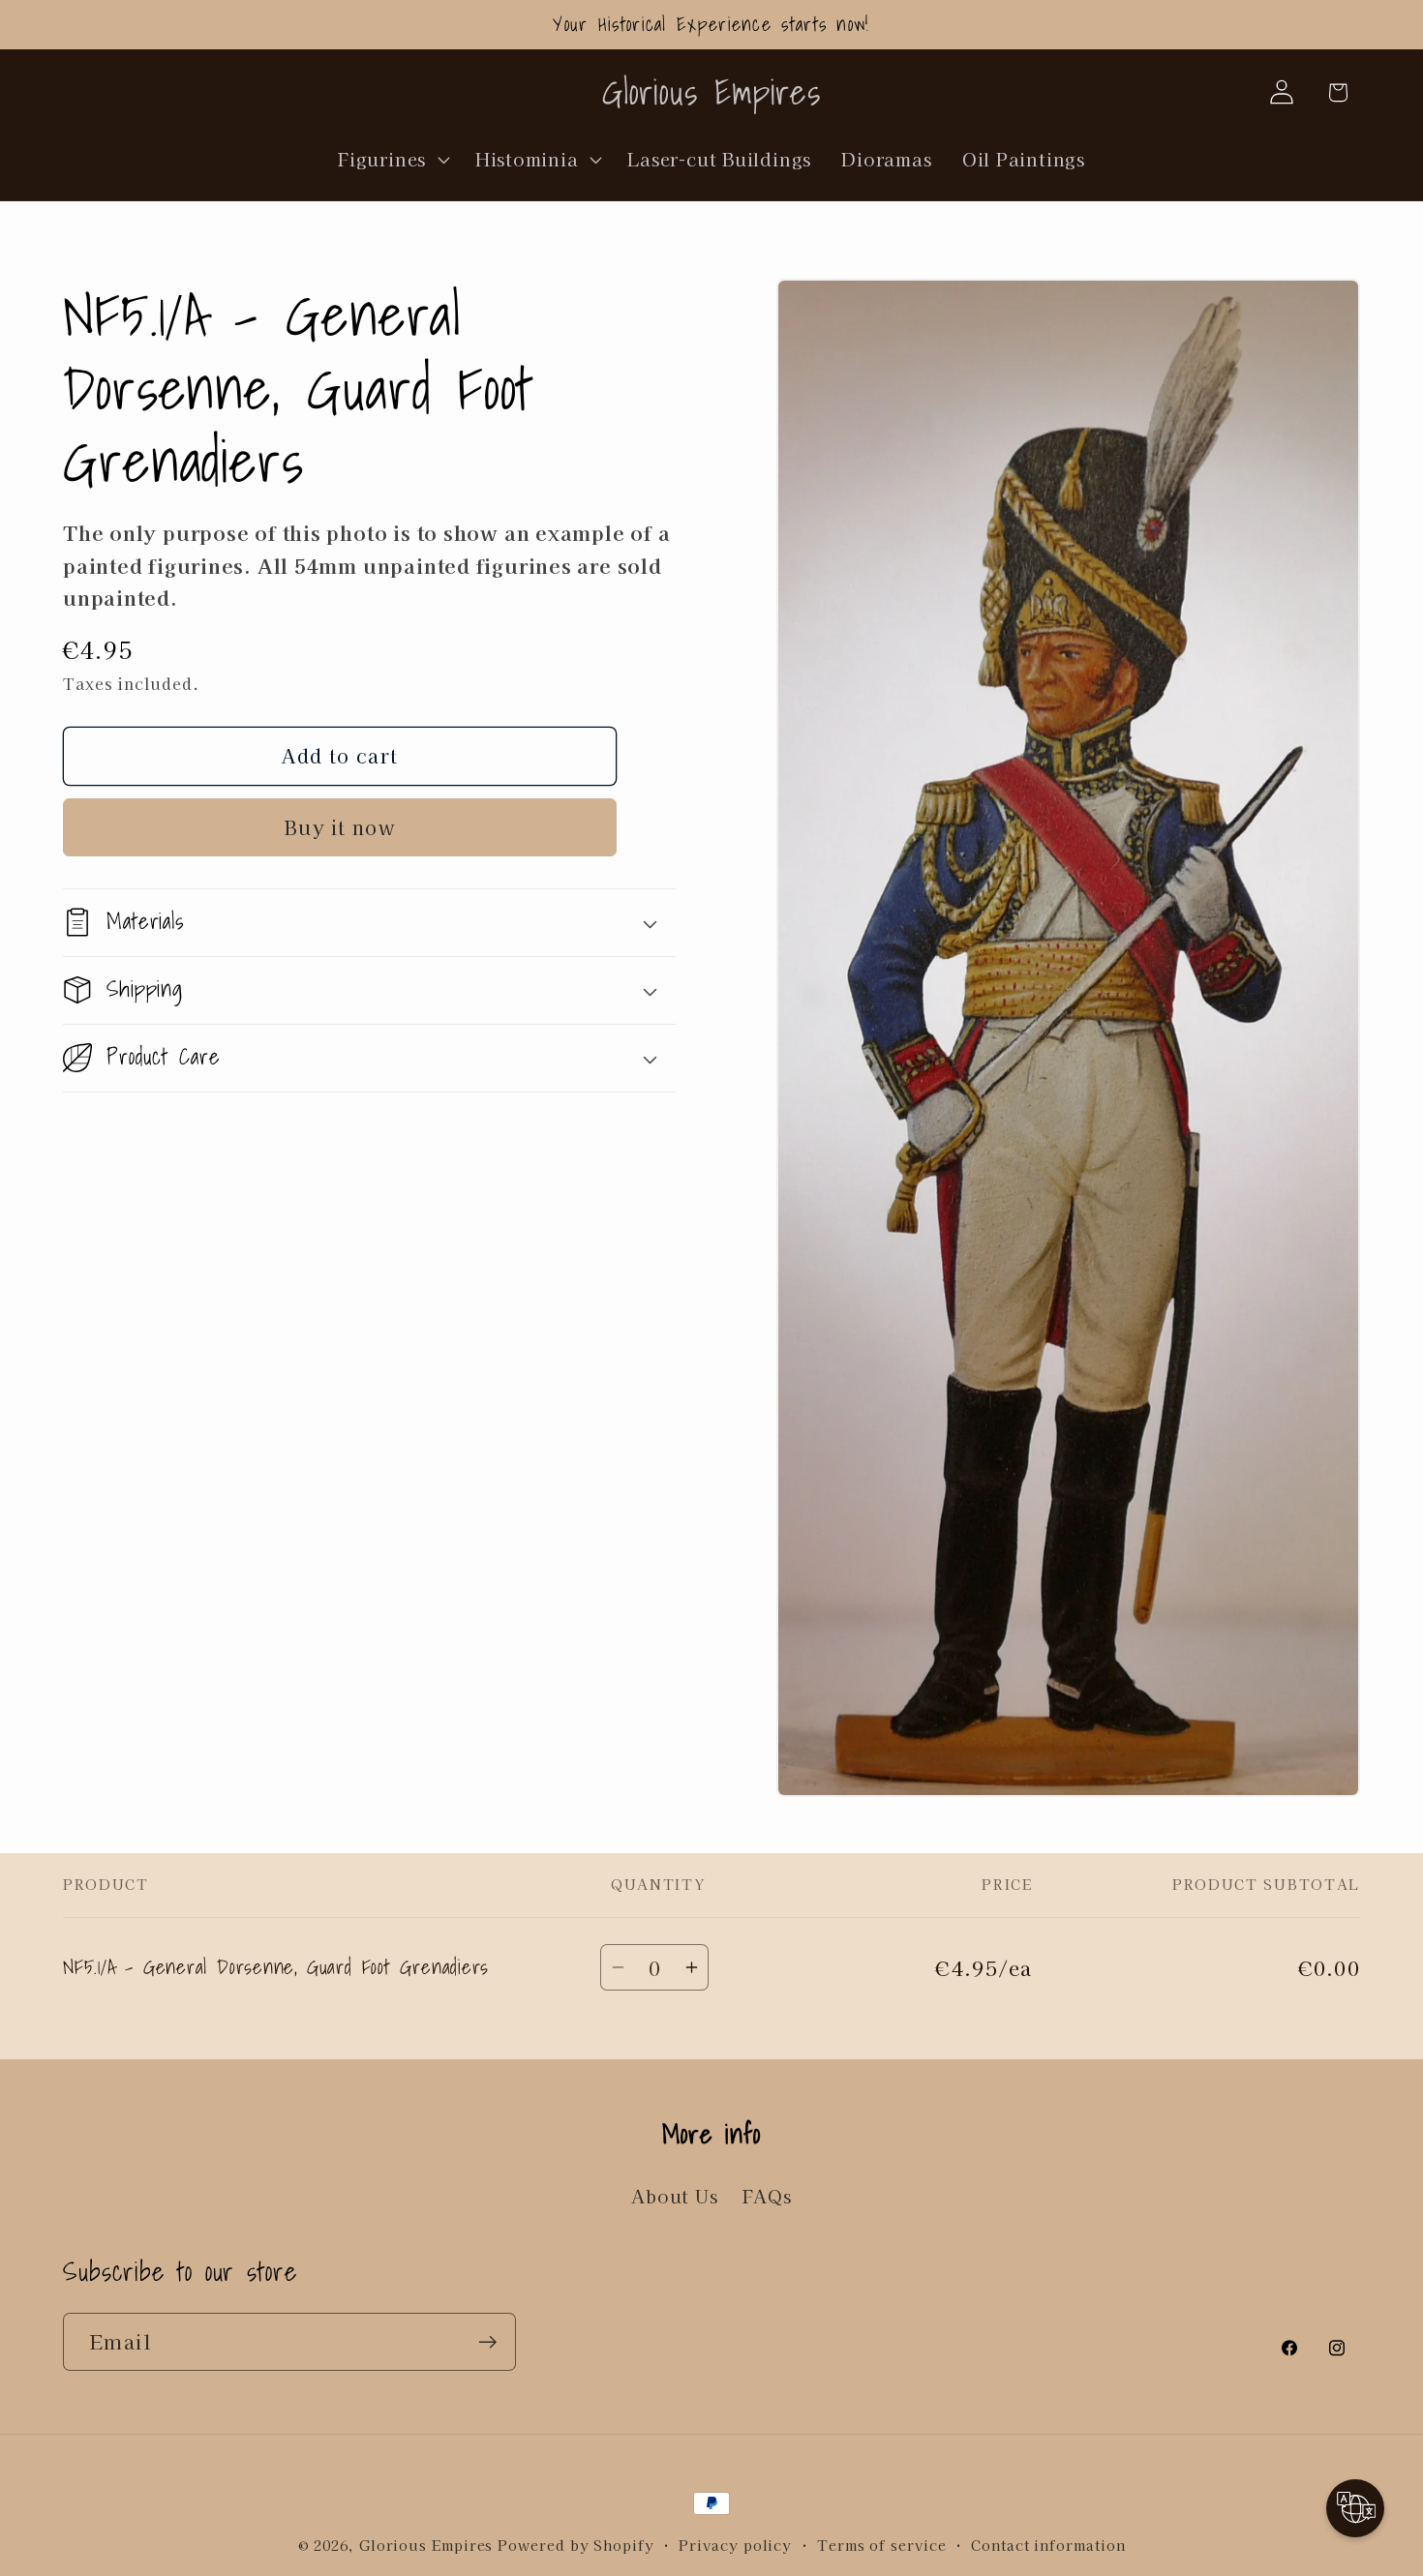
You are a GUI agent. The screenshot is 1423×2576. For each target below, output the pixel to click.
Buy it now (340, 827)
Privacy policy (735, 2545)
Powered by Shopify (575, 2545)
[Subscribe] (487, 2342)
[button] (392, 159)
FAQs (767, 2196)
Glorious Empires (426, 2545)
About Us (674, 2196)
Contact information (1048, 2545)
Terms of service (882, 2545)
